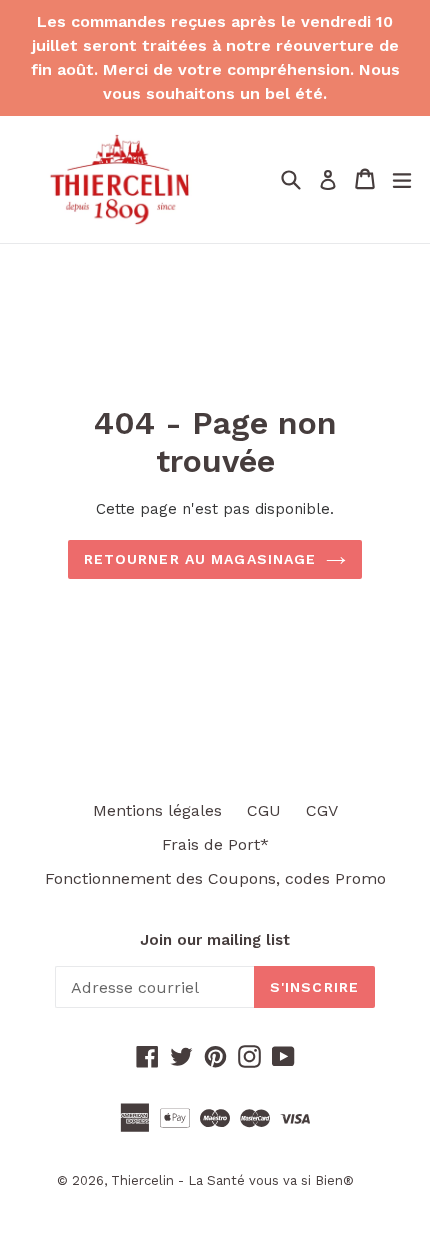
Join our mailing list (215, 940)
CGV (322, 810)
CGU (264, 810)
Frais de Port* (215, 844)
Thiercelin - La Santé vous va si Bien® (232, 1180)
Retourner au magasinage (200, 559)
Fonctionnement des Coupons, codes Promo (215, 878)
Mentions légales (157, 810)
